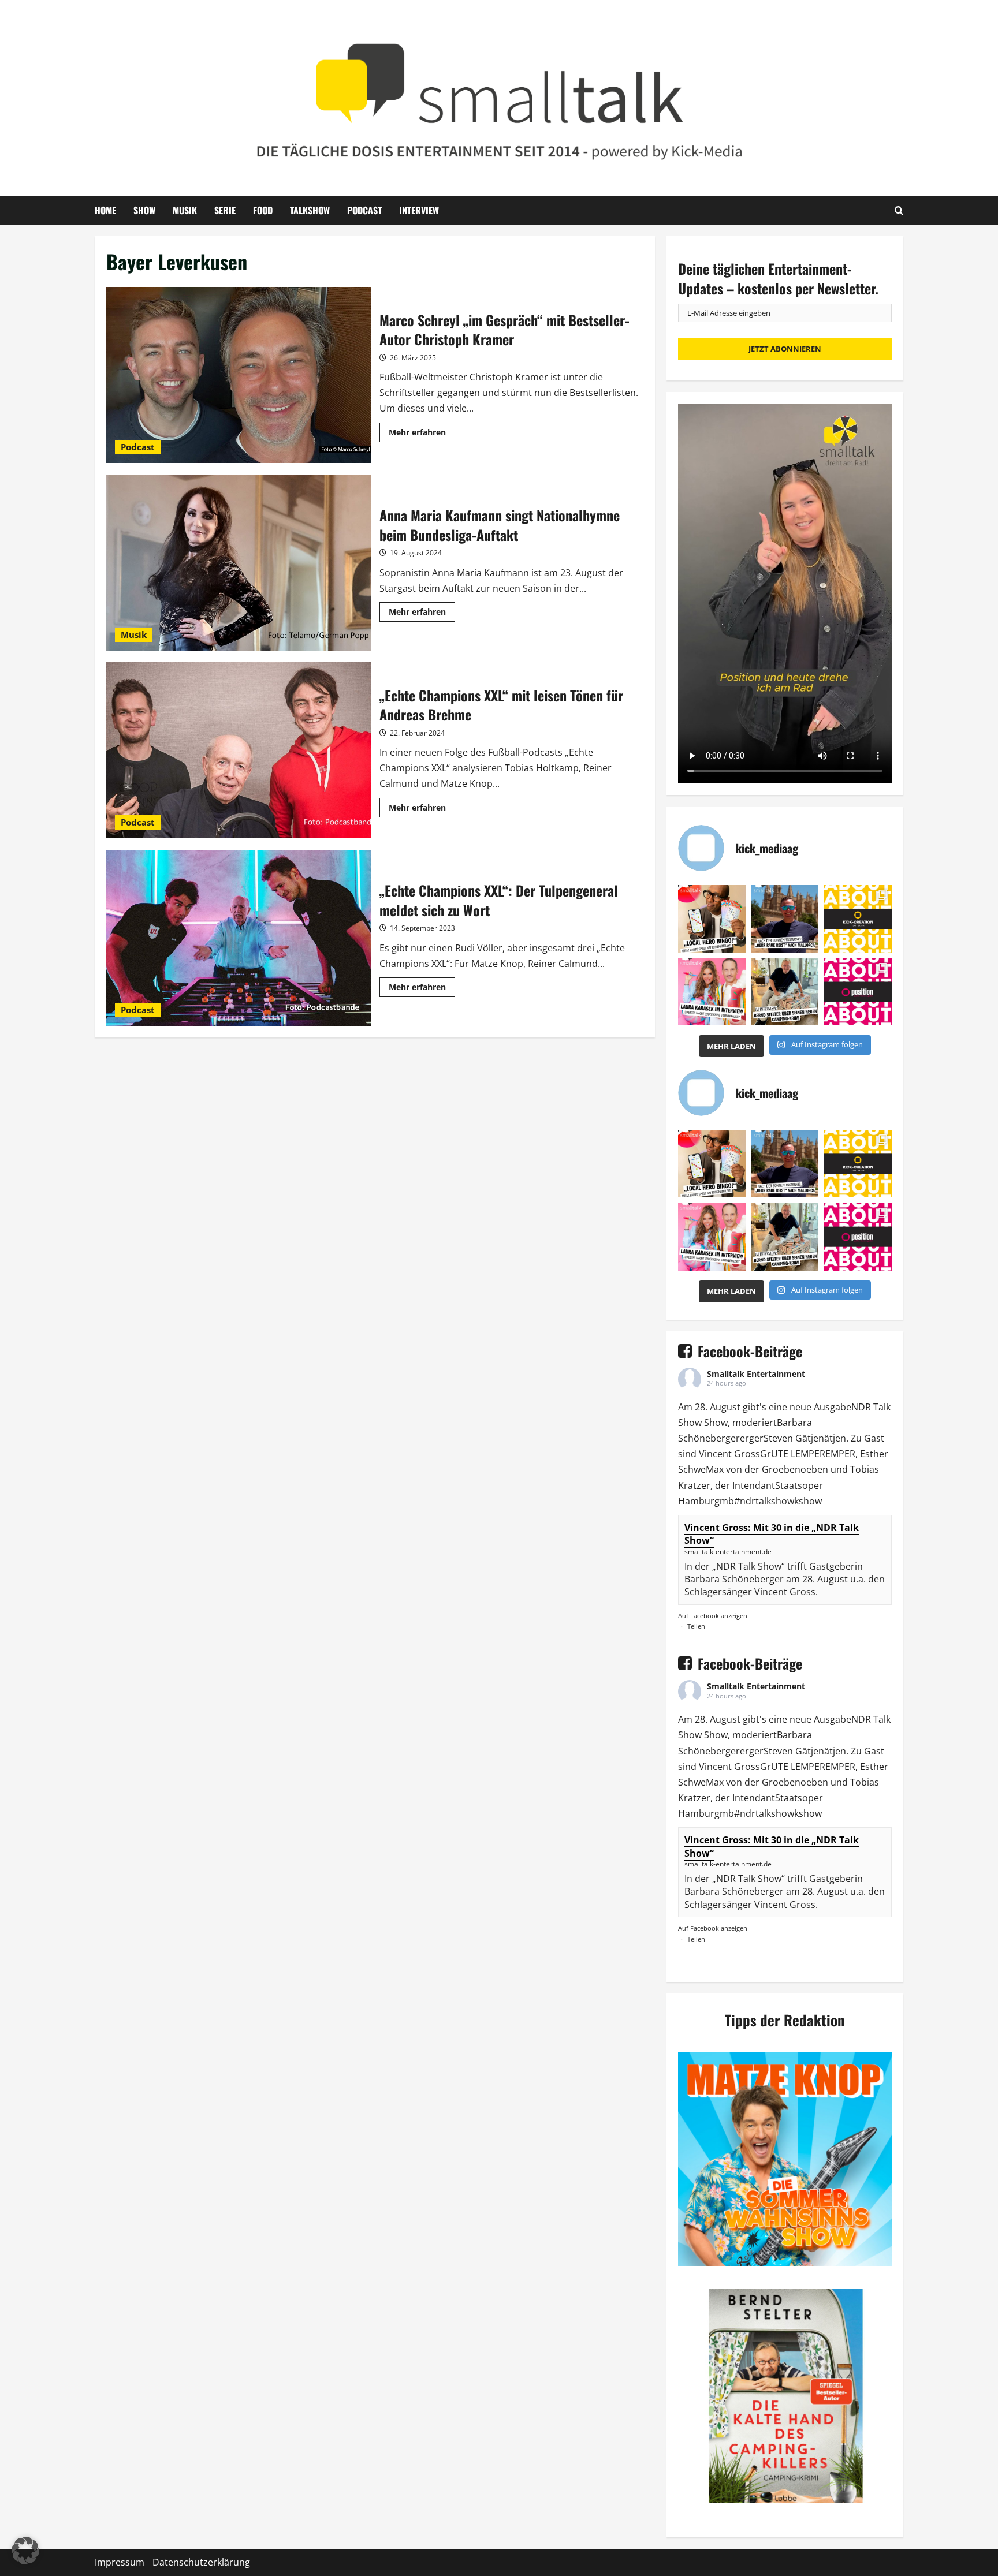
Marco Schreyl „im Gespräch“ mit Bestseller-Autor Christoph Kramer (239, 375)
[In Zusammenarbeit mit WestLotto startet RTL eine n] (712, 919)
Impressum (120, 2562)
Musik (185, 210)
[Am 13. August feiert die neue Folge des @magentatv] (785, 919)
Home (105, 210)
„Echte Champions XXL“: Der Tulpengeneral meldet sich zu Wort (239, 938)
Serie (225, 210)
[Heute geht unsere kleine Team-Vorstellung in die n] (858, 992)
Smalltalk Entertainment (756, 1374)
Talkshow (310, 210)
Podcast (364, 210)
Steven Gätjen (794, 1438)
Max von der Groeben (753, 1469)
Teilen (696, 1626)
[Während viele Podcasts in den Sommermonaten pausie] (712, 992)
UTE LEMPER (798, 1454)
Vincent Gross (729, 1454)
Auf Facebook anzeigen (713, 1616)
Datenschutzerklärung (201, 2562)
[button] (25, 2551)
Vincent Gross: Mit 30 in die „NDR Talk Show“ (772, 1534)
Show (144, 210)
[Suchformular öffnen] (899, 210)
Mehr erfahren (422, 434)
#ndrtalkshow (764, 1501)
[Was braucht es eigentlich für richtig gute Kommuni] (858, 919)
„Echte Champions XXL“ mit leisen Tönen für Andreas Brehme (239, 750)
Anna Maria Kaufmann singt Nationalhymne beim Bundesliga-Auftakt (239, 563)
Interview (419, 210)
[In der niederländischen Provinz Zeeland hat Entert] (785, 992)
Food (263, 210)
